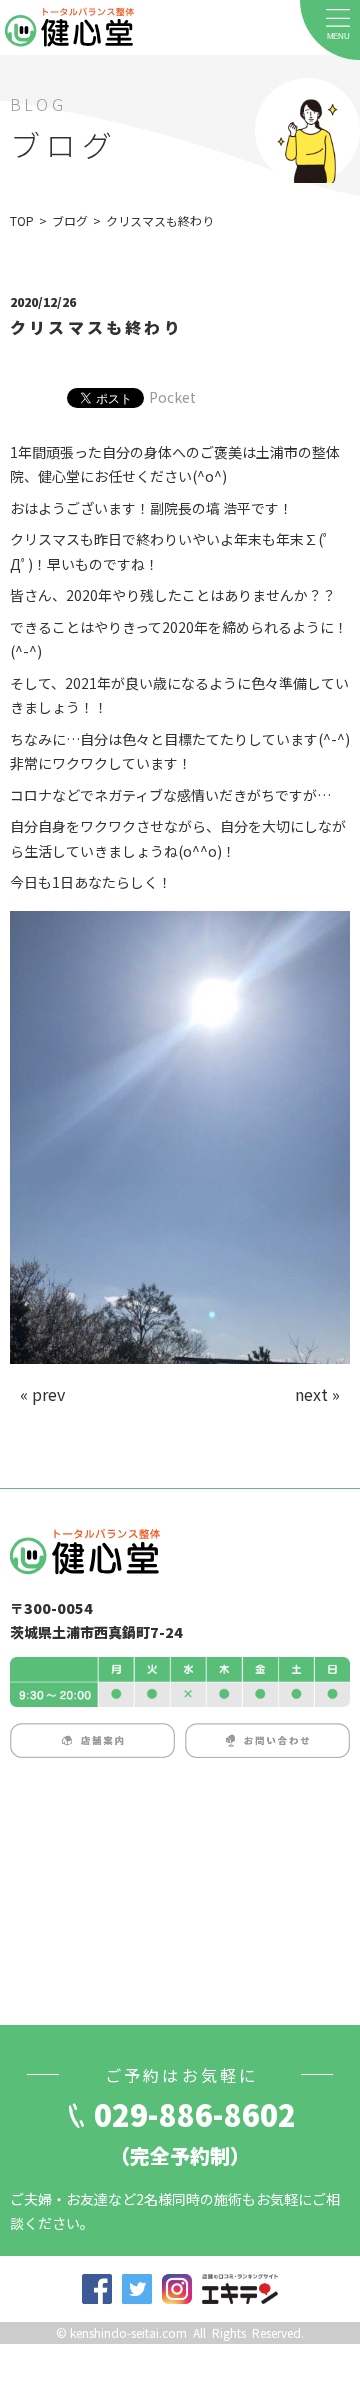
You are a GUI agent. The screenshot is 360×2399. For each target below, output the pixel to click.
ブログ (70, 220)
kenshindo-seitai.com (128, 2332)
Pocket (172, 397)
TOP (22, 220)
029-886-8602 (195, 2114)
